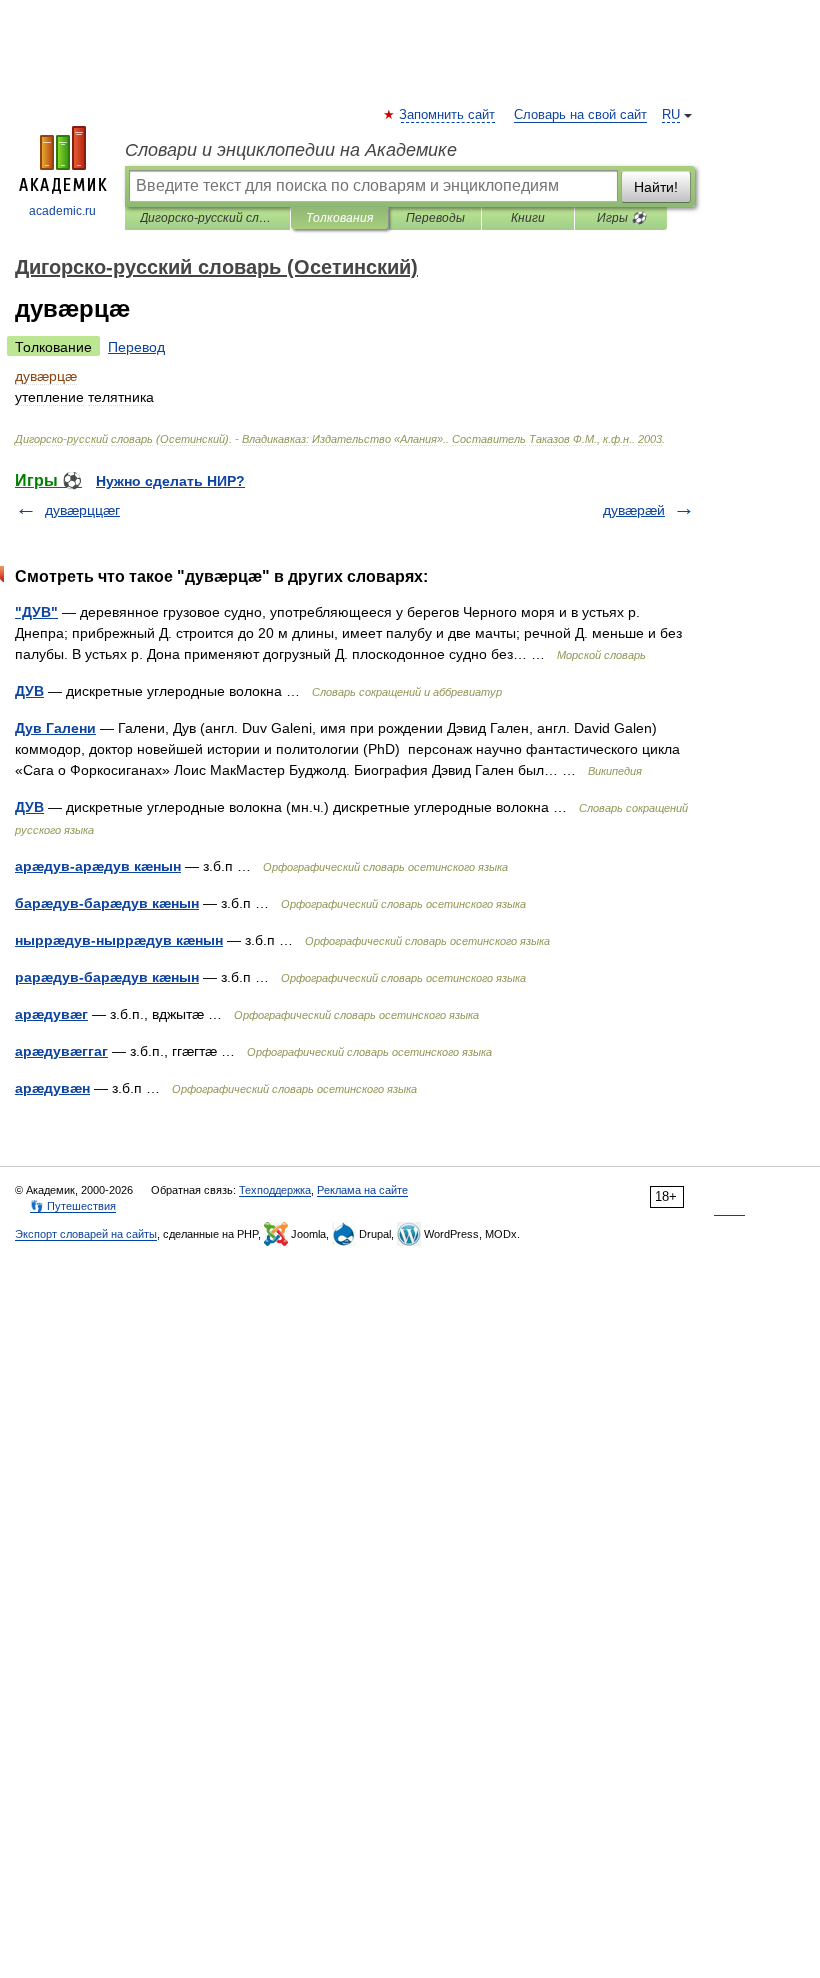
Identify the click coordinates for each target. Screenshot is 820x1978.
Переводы (435, 218)
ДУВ (29, 691)
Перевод (136, 347)
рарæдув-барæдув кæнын (107, 977)
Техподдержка (275, 1190)
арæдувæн (52, 1088)
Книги (528, 218)
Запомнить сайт (448, 115)
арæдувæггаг (61, 1051)
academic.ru (62, 211)
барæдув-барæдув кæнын (107, 903)
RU (671, 115)
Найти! (656, 187)
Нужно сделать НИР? (170, 481)
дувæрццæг (82, 510)
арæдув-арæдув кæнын (98, 866)
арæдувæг (51, 1014)
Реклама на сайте (362, 1190)
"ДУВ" (36, 612)
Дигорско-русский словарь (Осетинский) (207, 218)
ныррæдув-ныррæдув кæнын (119, 940)
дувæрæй (634, 510)
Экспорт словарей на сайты (86, 1234)
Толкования (339, 218)
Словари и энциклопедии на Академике (291, 150)
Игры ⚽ (621, 218)
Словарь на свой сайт (580, 115)
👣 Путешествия (73, 1206)
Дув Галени (55, 728)
